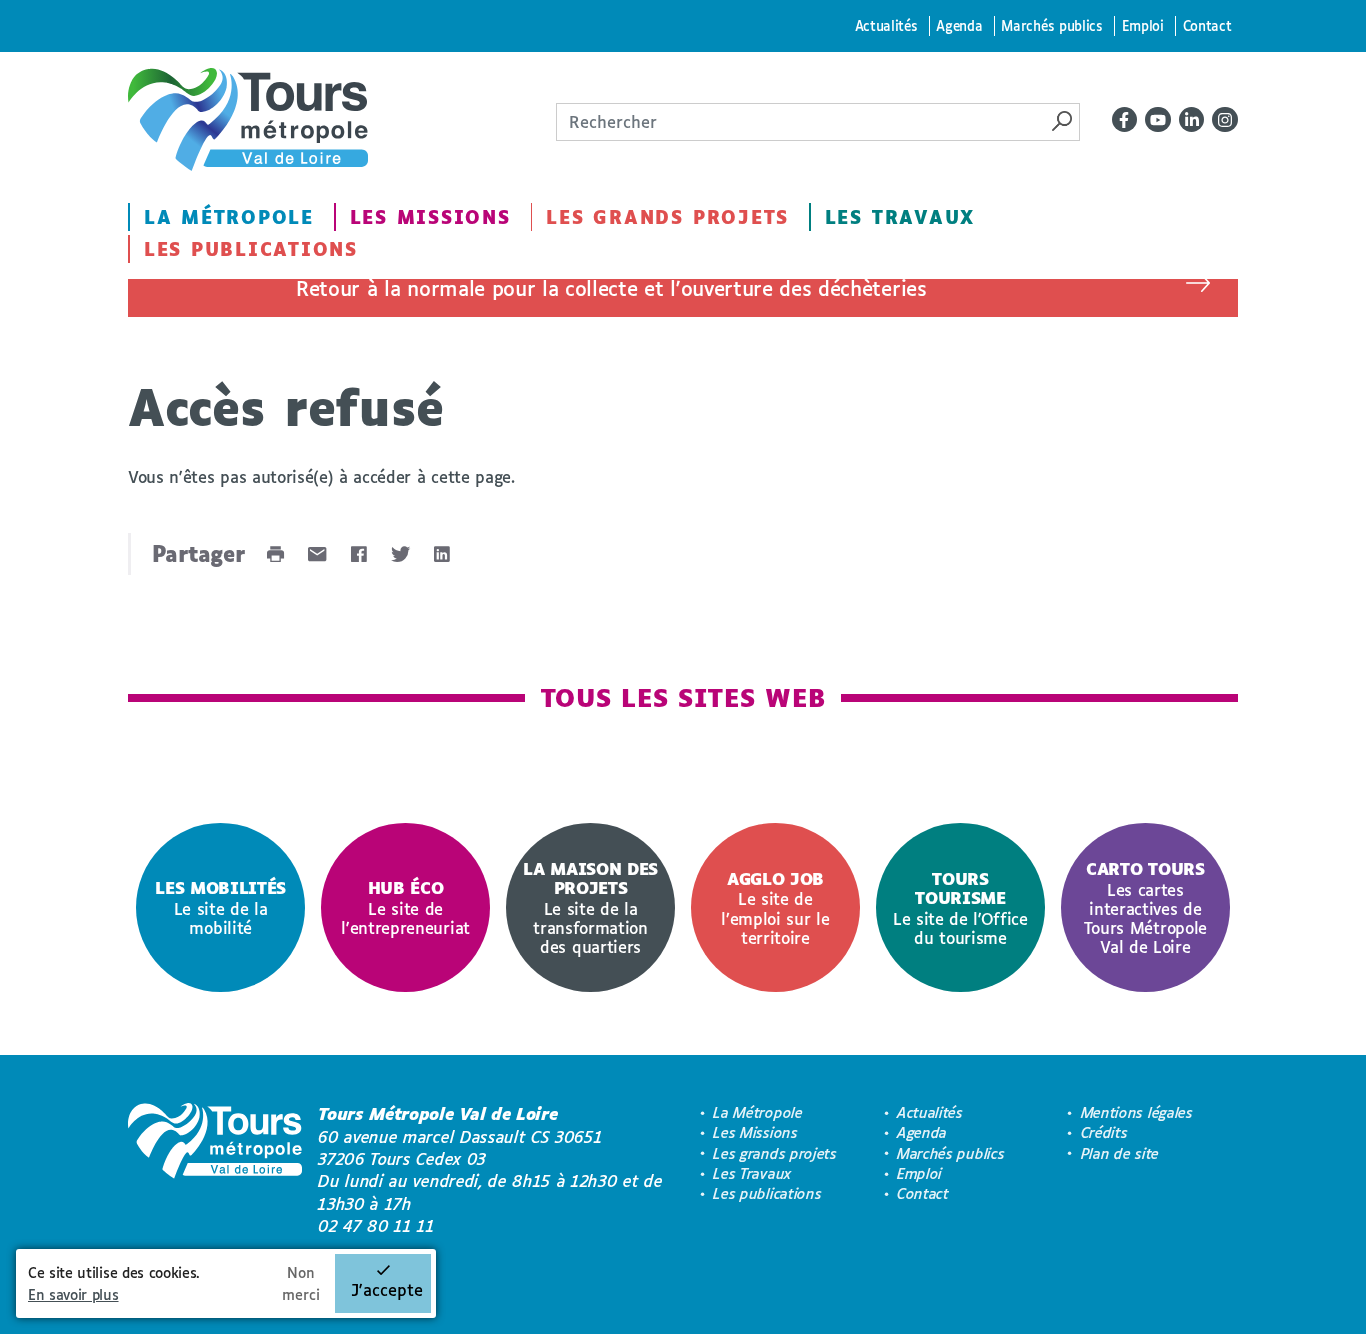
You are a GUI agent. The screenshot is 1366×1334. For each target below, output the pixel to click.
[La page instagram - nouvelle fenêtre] (1225, 120)
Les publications (251, 249)
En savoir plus (73, 1294)
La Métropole (229, 217)
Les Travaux (900, 217)
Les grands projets (667, 217)
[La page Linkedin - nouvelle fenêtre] (1192, 120)
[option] (220, 907)
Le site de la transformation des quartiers (590, 907)
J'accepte (387, 1289)
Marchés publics (1051, 25)
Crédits (1104, 1132)
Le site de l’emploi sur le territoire (775, 908)
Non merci (301, 1283)
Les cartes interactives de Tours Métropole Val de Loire (1145, 907)
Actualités (886, 25)
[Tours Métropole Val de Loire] (248, 119)
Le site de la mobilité (220, 907)
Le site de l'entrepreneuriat (405, 907)
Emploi (1143, 25)
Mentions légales (1137, 1112)
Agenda (959, 25)
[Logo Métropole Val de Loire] (215, 1170)
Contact (1207, 25)
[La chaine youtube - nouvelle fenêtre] (1158, 120)
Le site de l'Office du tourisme (960, 908)
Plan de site (1120, 1153)
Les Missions (430, 217)
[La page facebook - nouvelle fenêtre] (1125, 120)
